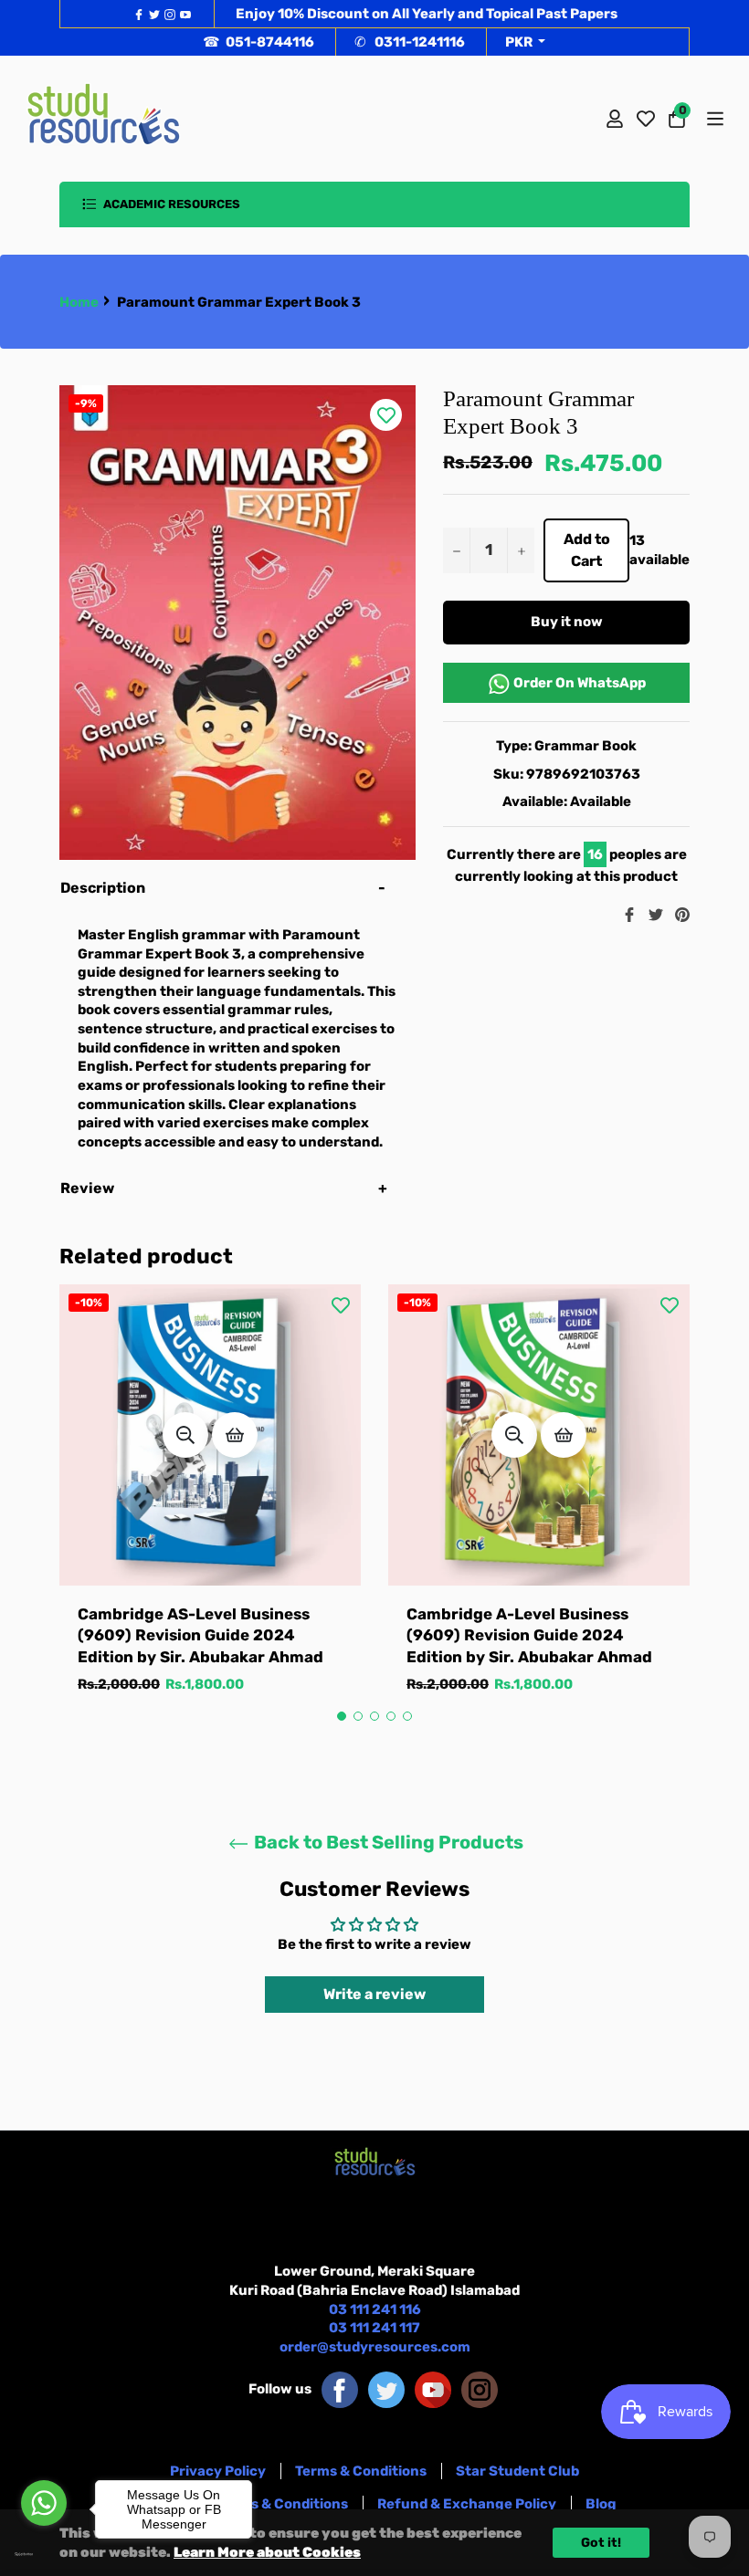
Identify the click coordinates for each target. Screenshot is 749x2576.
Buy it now (567, 622)
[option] (210, 1508)
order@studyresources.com (375, 2347)
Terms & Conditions (361, 2471)
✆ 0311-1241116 (410, 42)
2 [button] (358, 1716)
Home (79, 302)
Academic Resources (170, 204)
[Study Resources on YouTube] (433, 2389)
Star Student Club (517, 2471)
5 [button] (407, 1716)
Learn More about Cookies (267, 2552)
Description (103, 888)
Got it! (601, 2543)
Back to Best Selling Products (387, 1842)
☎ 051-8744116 (258, 42)
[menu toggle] (714, 119)
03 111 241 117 (374, 2328)
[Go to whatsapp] (44, 2503)
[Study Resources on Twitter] (386, 2389)
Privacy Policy (218, 2471)
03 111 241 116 (375, 2309)
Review (89, 1188)
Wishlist (646, 119)
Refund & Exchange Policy (467, 2504)
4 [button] (391, 1716)
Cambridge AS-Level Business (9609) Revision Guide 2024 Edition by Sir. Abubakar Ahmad (200, 1635)
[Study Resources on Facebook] (340, 2389)
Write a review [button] (374, 1994)
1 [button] (342, 1716)
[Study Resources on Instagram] (480, 2389)
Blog (601, 2504)
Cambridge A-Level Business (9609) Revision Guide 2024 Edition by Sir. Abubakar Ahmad (529, 1635)
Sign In (615, 119)
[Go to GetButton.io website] (44, 2554)
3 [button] (374, 1716)
